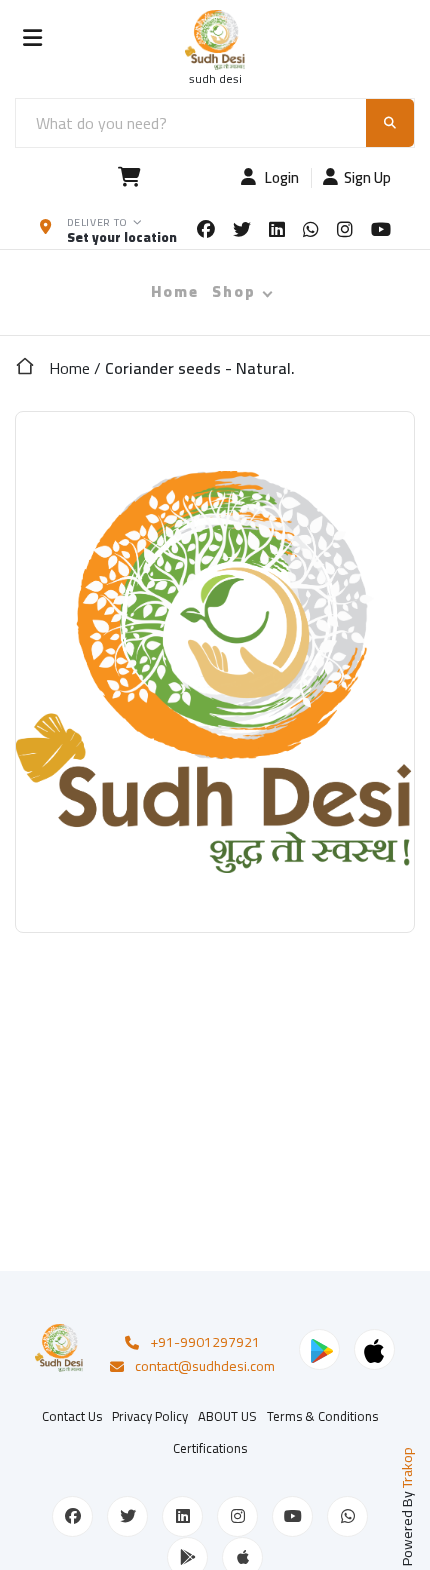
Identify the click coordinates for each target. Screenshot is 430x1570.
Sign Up (367, 178)
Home (175, 291)
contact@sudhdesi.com (205, 1367)
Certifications (210, 1448)
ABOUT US (227, 1416)
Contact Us (72, 1416)
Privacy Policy (150, 1416)
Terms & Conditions (322, 1416)
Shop (234, 291)
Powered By (407, 1506)
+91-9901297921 (205, 1343)
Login (280, 178)
